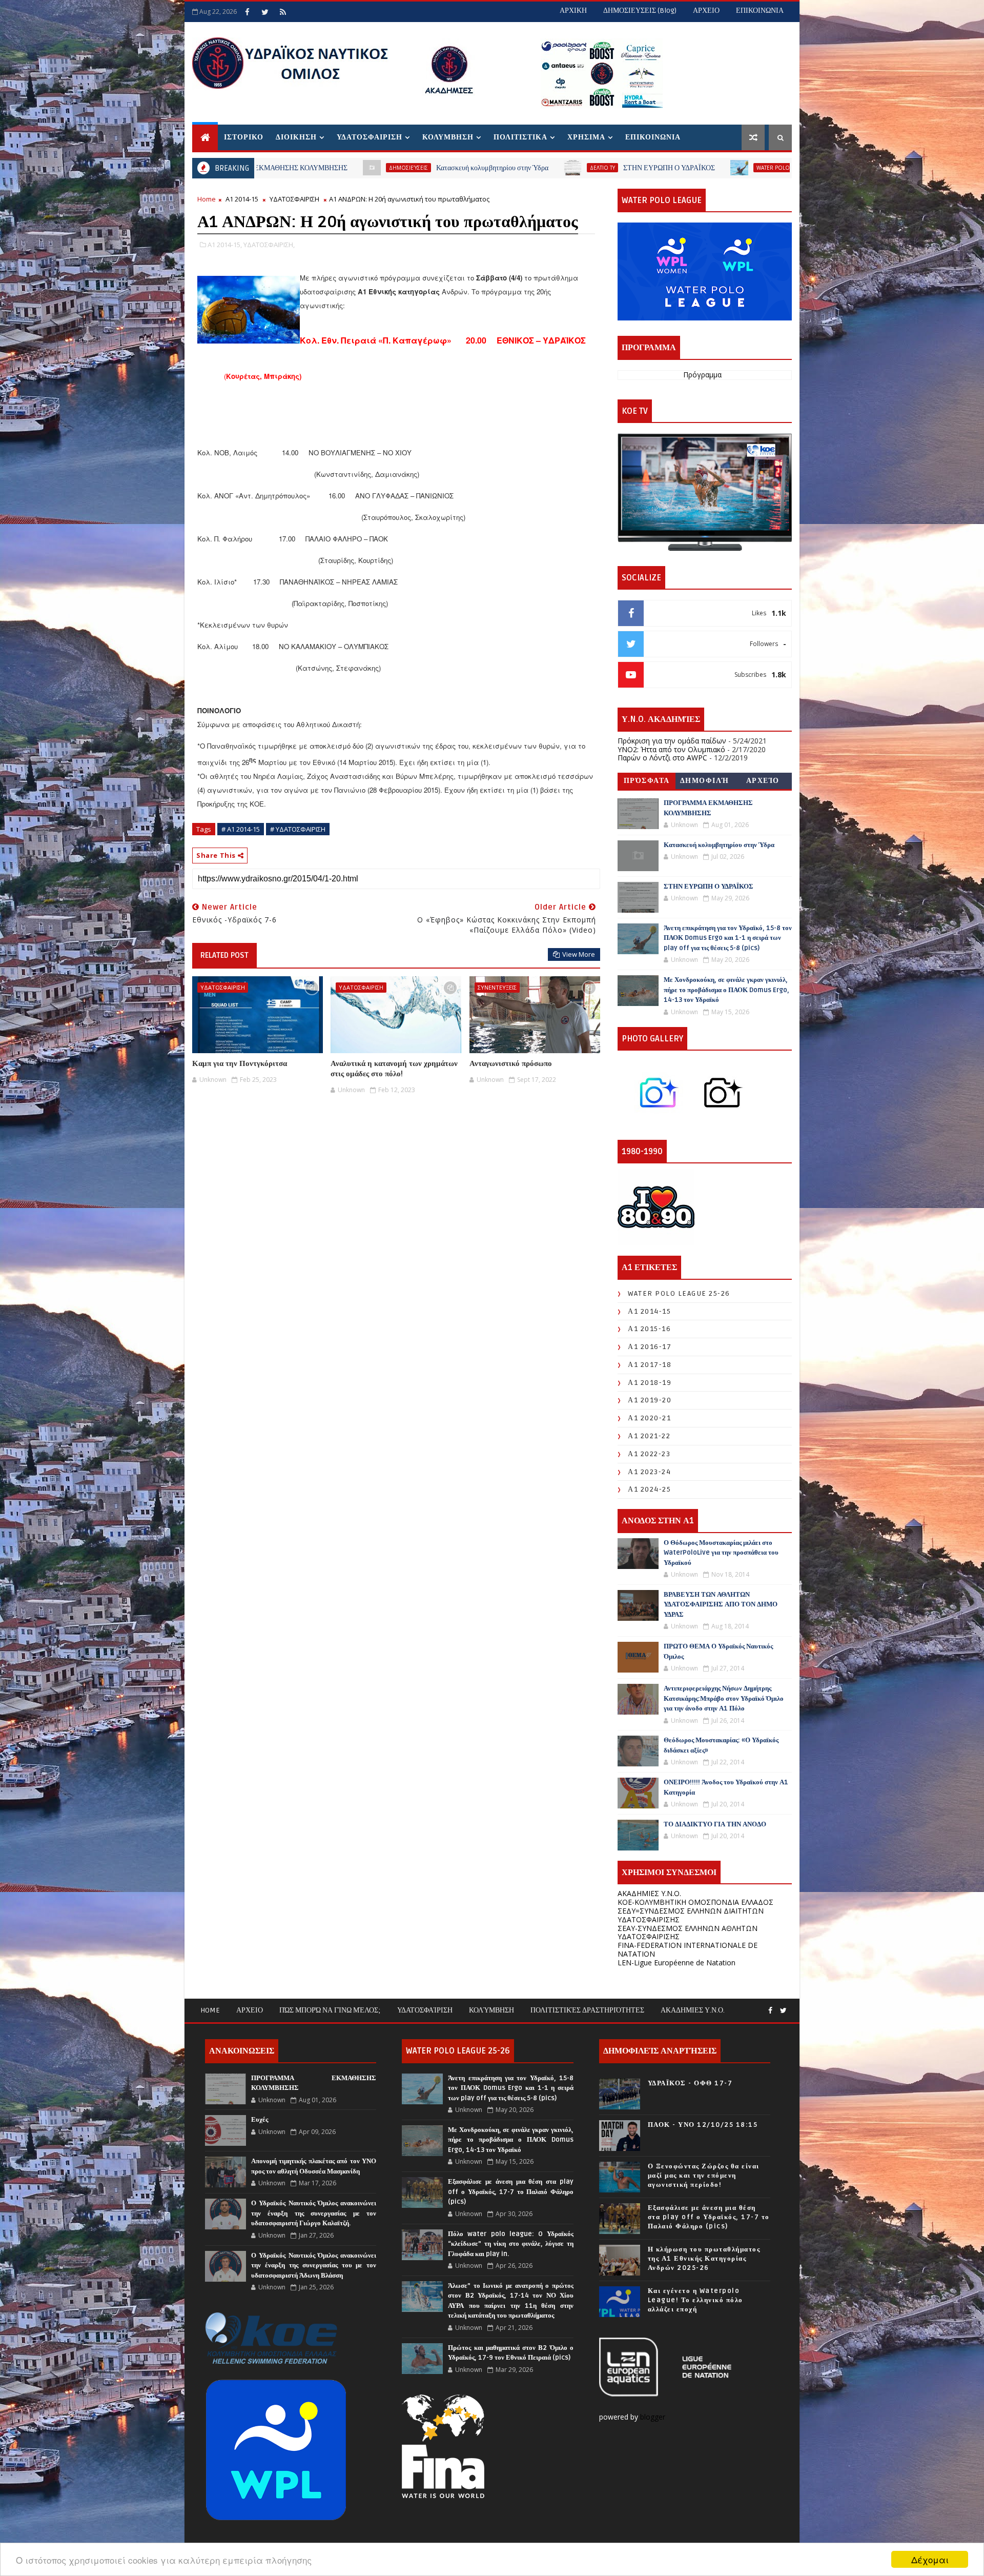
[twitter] (265, 12)
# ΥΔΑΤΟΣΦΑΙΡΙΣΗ (298, 829)
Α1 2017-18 (650, 1365)
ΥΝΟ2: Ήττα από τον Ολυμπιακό (671, 749)
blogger (654, 2417)
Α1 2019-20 (650, 1400)
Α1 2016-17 (650, 1347)
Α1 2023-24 (649, 1472)
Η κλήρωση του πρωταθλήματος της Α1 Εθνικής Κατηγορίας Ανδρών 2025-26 (704, 2259)
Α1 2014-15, (225, 245)
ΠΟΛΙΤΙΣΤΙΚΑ (520, 137)
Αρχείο (763, 781)
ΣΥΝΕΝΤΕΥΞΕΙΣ (497, 987)
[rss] (283, 12)
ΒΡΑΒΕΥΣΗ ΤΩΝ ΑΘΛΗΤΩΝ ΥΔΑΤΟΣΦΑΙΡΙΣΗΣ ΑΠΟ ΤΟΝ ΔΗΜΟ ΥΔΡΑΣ (721, 1605)
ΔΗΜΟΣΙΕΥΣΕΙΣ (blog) (640, 11)
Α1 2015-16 (649, 1329)
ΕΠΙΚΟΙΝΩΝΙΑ (760, 11)
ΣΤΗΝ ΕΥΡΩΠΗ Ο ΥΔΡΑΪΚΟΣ (507, 168)
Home (207, 199)
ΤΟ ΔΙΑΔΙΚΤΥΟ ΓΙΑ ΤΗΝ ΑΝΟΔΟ (715, 1824)
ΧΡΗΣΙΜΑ (586, 137)
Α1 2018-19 (650, 1383)
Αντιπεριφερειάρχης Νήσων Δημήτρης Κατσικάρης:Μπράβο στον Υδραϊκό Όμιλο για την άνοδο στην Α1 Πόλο (724, 1698)
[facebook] (247, 12)
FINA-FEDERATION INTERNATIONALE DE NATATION (688, 1949)
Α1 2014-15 (242, 199)
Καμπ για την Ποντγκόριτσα (240, 1063)
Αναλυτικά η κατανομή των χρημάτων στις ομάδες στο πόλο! (394, 1069)
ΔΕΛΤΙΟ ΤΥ (440, 168)
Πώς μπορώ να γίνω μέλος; (330, 2010)
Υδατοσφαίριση (425, 2010)
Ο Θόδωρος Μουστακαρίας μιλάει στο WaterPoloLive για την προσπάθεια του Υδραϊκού (721, 1553)
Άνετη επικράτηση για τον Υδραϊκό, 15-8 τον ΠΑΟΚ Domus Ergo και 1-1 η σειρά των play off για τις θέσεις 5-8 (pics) (728, 938)
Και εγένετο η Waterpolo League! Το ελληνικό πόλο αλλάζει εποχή (695, 2300)
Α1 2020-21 (649, 1418)
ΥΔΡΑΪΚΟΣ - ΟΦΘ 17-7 (690, 2083)
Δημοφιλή (705, 781)
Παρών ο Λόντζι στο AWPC (662, 758)
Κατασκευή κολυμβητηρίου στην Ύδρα (330, 168)
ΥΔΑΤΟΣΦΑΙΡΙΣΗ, (269, 245)
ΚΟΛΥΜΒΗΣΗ (448, 137)
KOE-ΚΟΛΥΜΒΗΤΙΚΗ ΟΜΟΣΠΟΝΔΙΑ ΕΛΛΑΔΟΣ (695, 1902)
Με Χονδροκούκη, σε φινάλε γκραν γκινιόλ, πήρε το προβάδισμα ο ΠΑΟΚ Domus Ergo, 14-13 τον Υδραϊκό (726, 990)
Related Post (224, 955)
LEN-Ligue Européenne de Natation (676, 1963)
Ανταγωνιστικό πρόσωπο (511, 1063)
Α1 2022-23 (649, 1454)
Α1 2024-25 (649, 1489)
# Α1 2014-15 (241, 829)
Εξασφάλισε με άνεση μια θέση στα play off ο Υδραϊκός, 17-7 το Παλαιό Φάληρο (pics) (510, 2192)
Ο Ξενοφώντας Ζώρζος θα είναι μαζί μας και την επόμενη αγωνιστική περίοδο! (704, 2176)
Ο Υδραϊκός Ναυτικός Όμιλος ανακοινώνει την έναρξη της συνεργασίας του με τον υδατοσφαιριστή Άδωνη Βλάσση (314, 2266)
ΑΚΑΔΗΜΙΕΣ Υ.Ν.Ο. (649, 1893)
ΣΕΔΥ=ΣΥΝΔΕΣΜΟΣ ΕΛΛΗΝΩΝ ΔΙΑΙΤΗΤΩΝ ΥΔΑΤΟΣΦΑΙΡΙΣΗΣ (691, 1915)
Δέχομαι (930, 2559)
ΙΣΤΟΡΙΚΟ (244, 137)
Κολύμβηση (491, 2010)
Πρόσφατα (647, 781)
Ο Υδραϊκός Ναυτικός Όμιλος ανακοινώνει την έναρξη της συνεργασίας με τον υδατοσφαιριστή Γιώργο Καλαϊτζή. (314, 2213)
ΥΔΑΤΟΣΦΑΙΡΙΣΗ (370, 137)
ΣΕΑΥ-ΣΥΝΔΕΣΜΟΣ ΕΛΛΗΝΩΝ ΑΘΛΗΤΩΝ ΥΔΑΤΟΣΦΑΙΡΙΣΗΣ (688, 1933)
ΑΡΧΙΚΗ (573, 11)
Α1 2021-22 (649, 1436)
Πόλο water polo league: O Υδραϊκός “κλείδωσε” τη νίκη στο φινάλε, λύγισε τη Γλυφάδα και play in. (510, 2244)
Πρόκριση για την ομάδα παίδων (672, 741)
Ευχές (260, 2120)
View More (579, 954)
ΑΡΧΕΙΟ (706, 11)
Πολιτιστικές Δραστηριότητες (587, 2010)
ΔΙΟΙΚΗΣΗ (296, 137)
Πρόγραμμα (702, 375)
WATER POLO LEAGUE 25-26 (630, 168)
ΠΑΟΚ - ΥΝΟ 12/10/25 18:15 (703, 2125)
